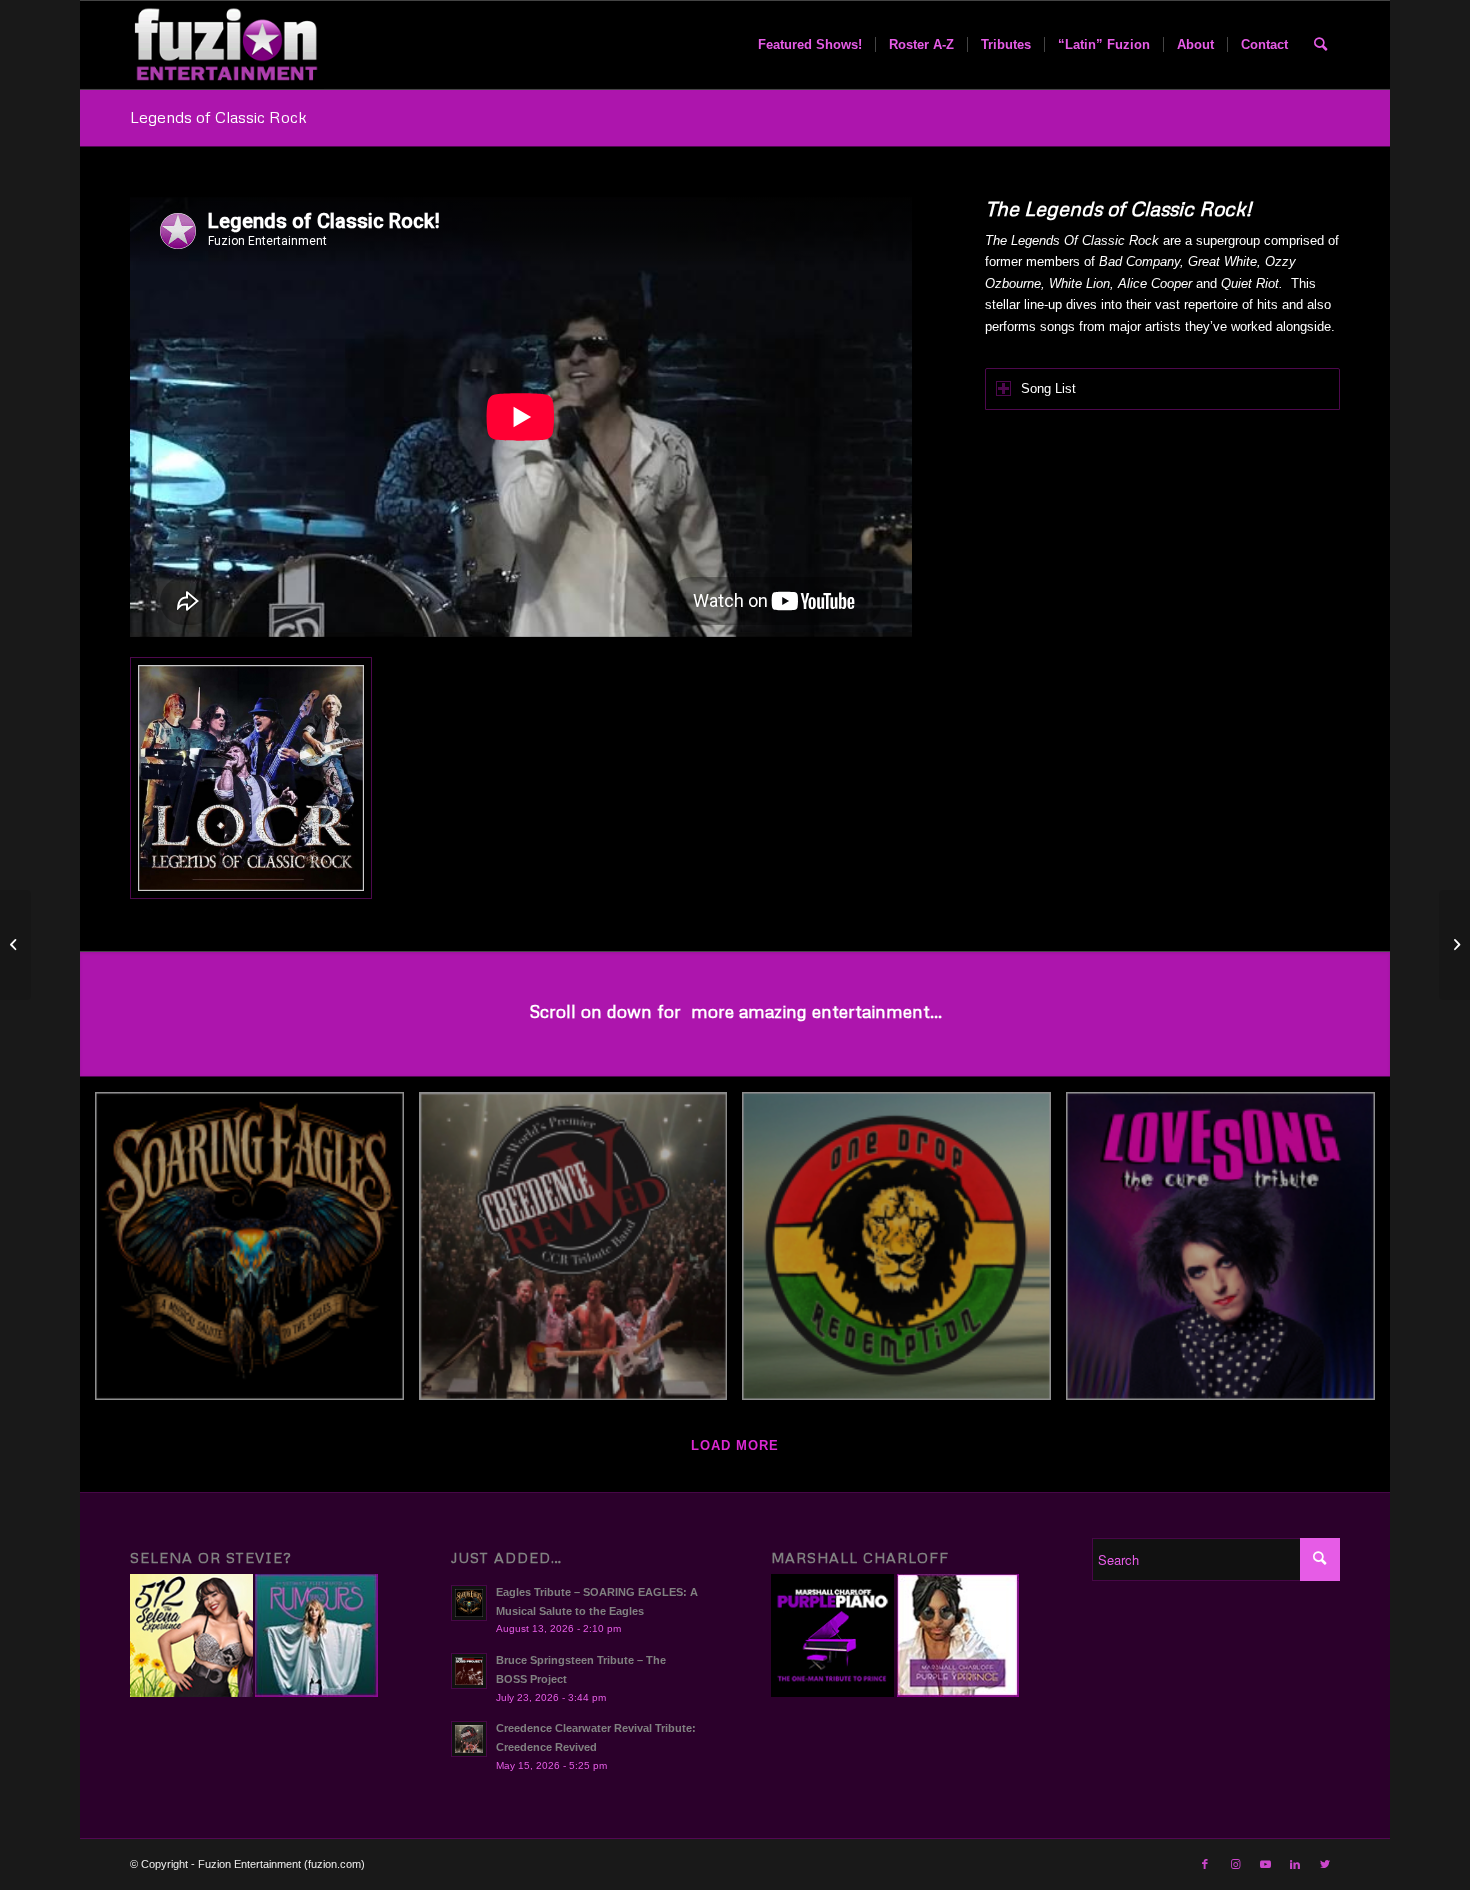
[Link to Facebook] (1205, 1864)
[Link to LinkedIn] (1295, 1864)
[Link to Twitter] (1325, 1864)
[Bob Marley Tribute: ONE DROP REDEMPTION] (904, 1254)
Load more (735, 1445)
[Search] (1320, 45)
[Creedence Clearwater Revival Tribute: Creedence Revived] (581, 1254)
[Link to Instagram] (1235, 1864)
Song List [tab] (1048, 388)
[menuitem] (810, 45)
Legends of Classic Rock (218, 117)
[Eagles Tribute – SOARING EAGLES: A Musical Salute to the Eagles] (257, 1254)
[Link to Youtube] (1265, 1864)
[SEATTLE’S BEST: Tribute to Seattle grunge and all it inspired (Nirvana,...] (1454, 945)
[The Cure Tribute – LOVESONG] (1228, 1254)
